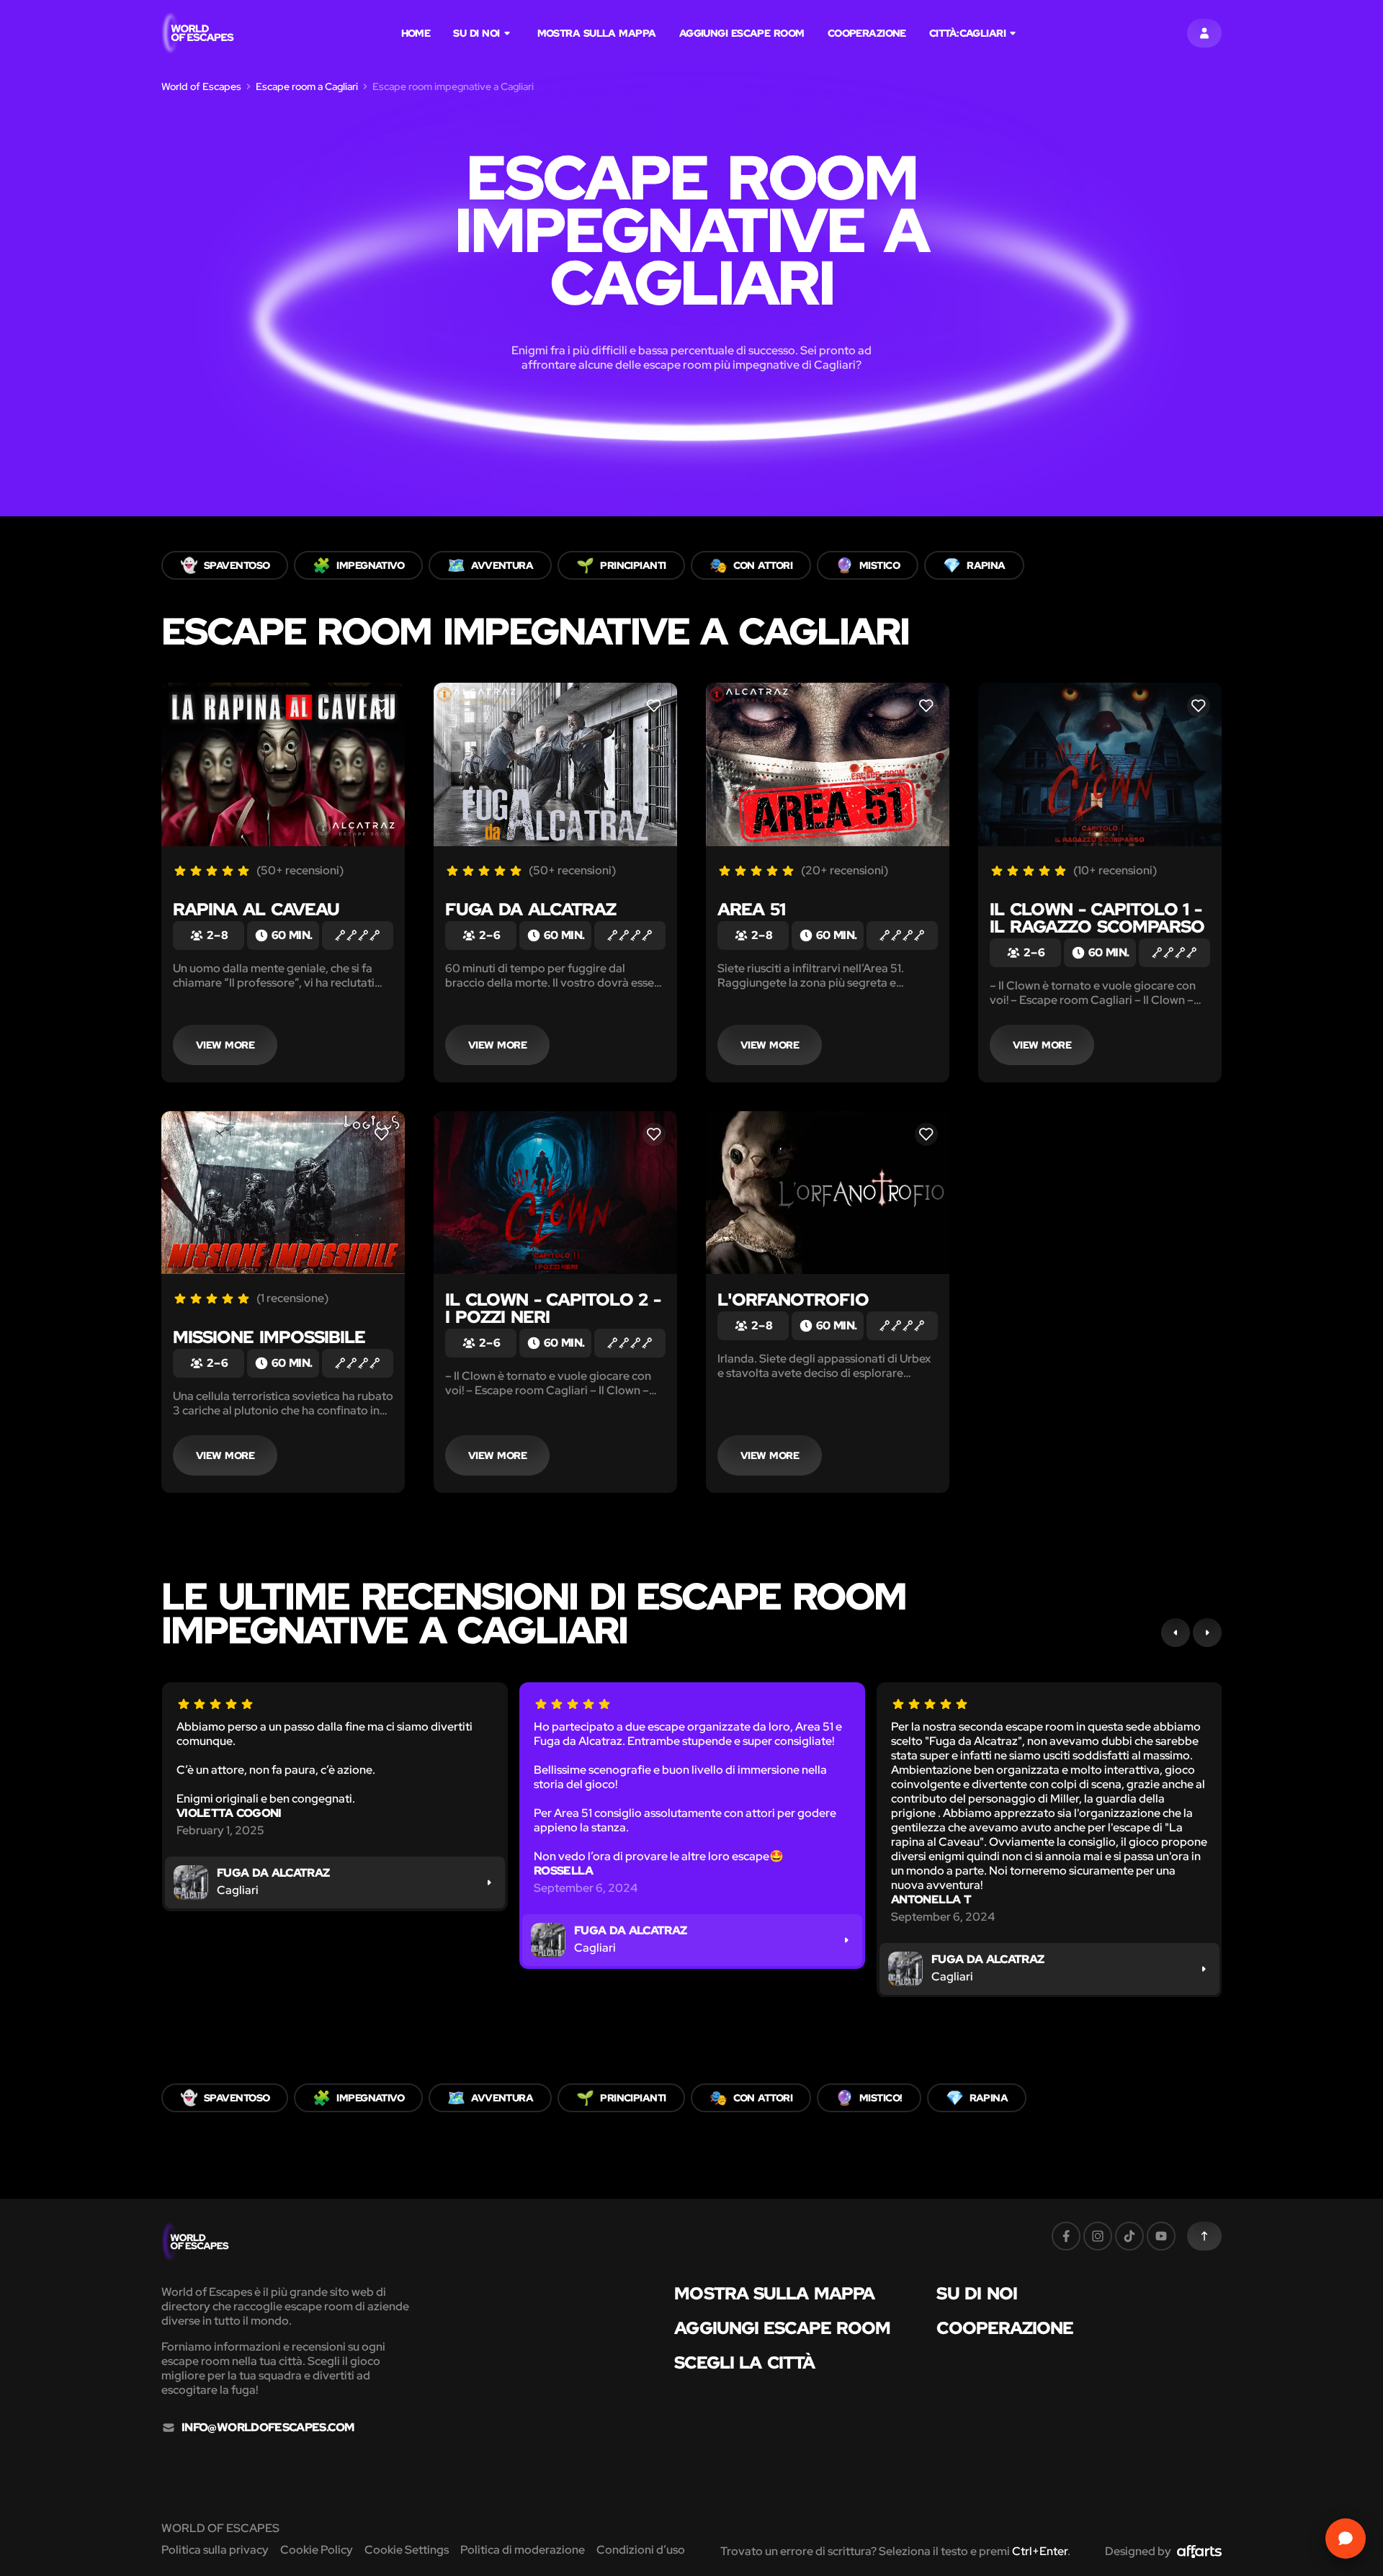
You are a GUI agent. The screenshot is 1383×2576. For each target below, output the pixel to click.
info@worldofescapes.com (268, 2428)
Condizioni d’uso (641, 2550)
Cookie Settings (407, 2550)
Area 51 (751, 909)
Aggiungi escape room (742, 33)
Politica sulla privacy (215, 2550)
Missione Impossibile (269, 1337)
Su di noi (476, 33)
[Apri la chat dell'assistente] (1346, 2539)
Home (416, 33)
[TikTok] (1129, 2236)
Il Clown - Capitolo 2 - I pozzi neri (553, 1308)
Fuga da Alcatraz (531, 909)
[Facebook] (1066, 2236)
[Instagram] (1098, 2236)
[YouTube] (1161, 2236)
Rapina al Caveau (256, 909)
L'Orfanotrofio (793, 1300)
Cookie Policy (317, 2550)
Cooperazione (867, 33)
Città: (967, 33)
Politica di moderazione (523, 2550)
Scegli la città (744, 2363)
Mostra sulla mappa (597, 33)
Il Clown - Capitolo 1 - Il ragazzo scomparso (1097, 918)
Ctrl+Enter (1040, 2551)
